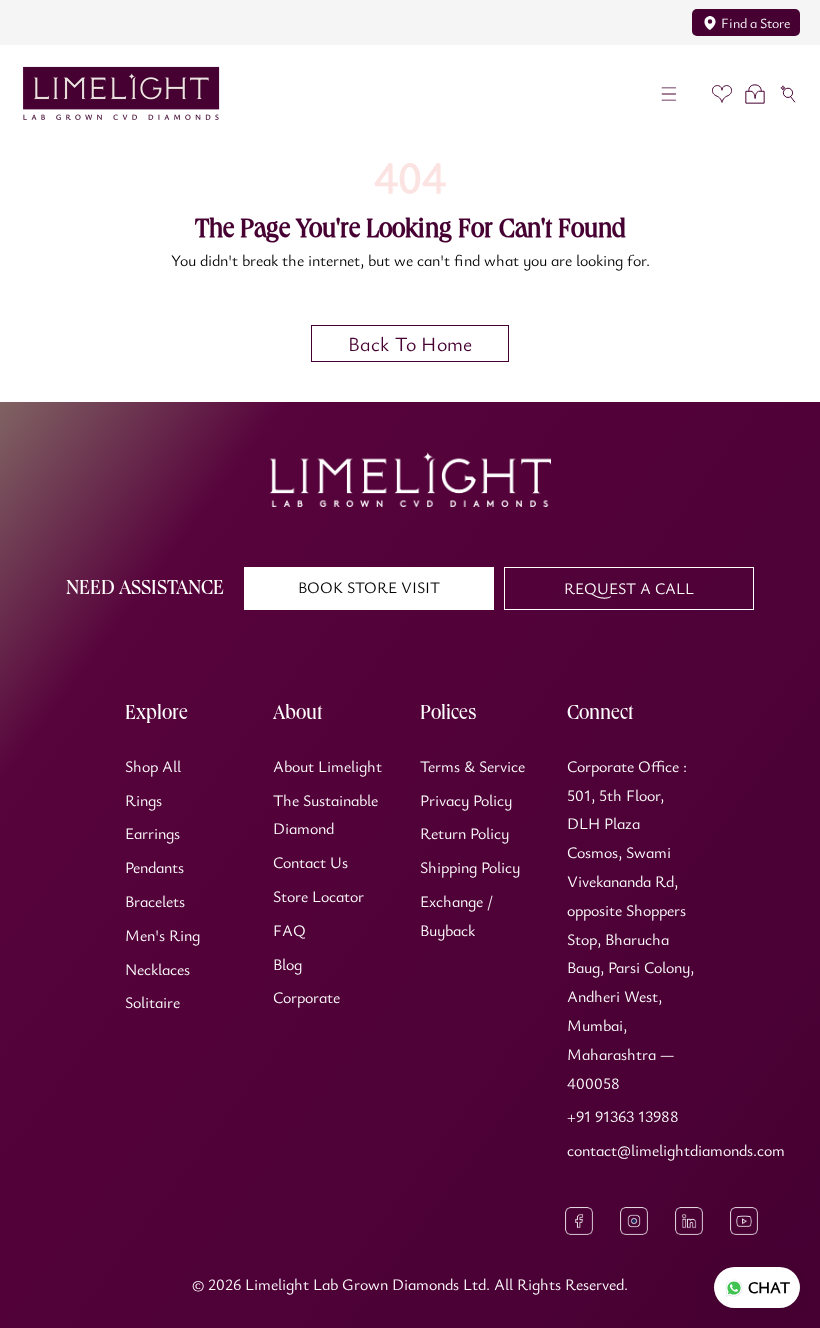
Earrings (152, 833)
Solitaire (152, 1002)
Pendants (154, 867)
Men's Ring (162, 935)
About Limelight (327, 766)
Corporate (306, 997)
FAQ (289, 930)
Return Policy (464, 833)
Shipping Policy (470, 867)
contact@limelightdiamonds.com (676, 1150)
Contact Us (310, 862)
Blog (287, 964)
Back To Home (410, 343)
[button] (669, 93)
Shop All (153, 766)
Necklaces (157, 969)
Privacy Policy (466, 800)
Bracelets (155, 901)
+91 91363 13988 (623, 1116)
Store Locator (318, 896)
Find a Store (755, 22)
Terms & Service (472, 766)
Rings (143, 800)
